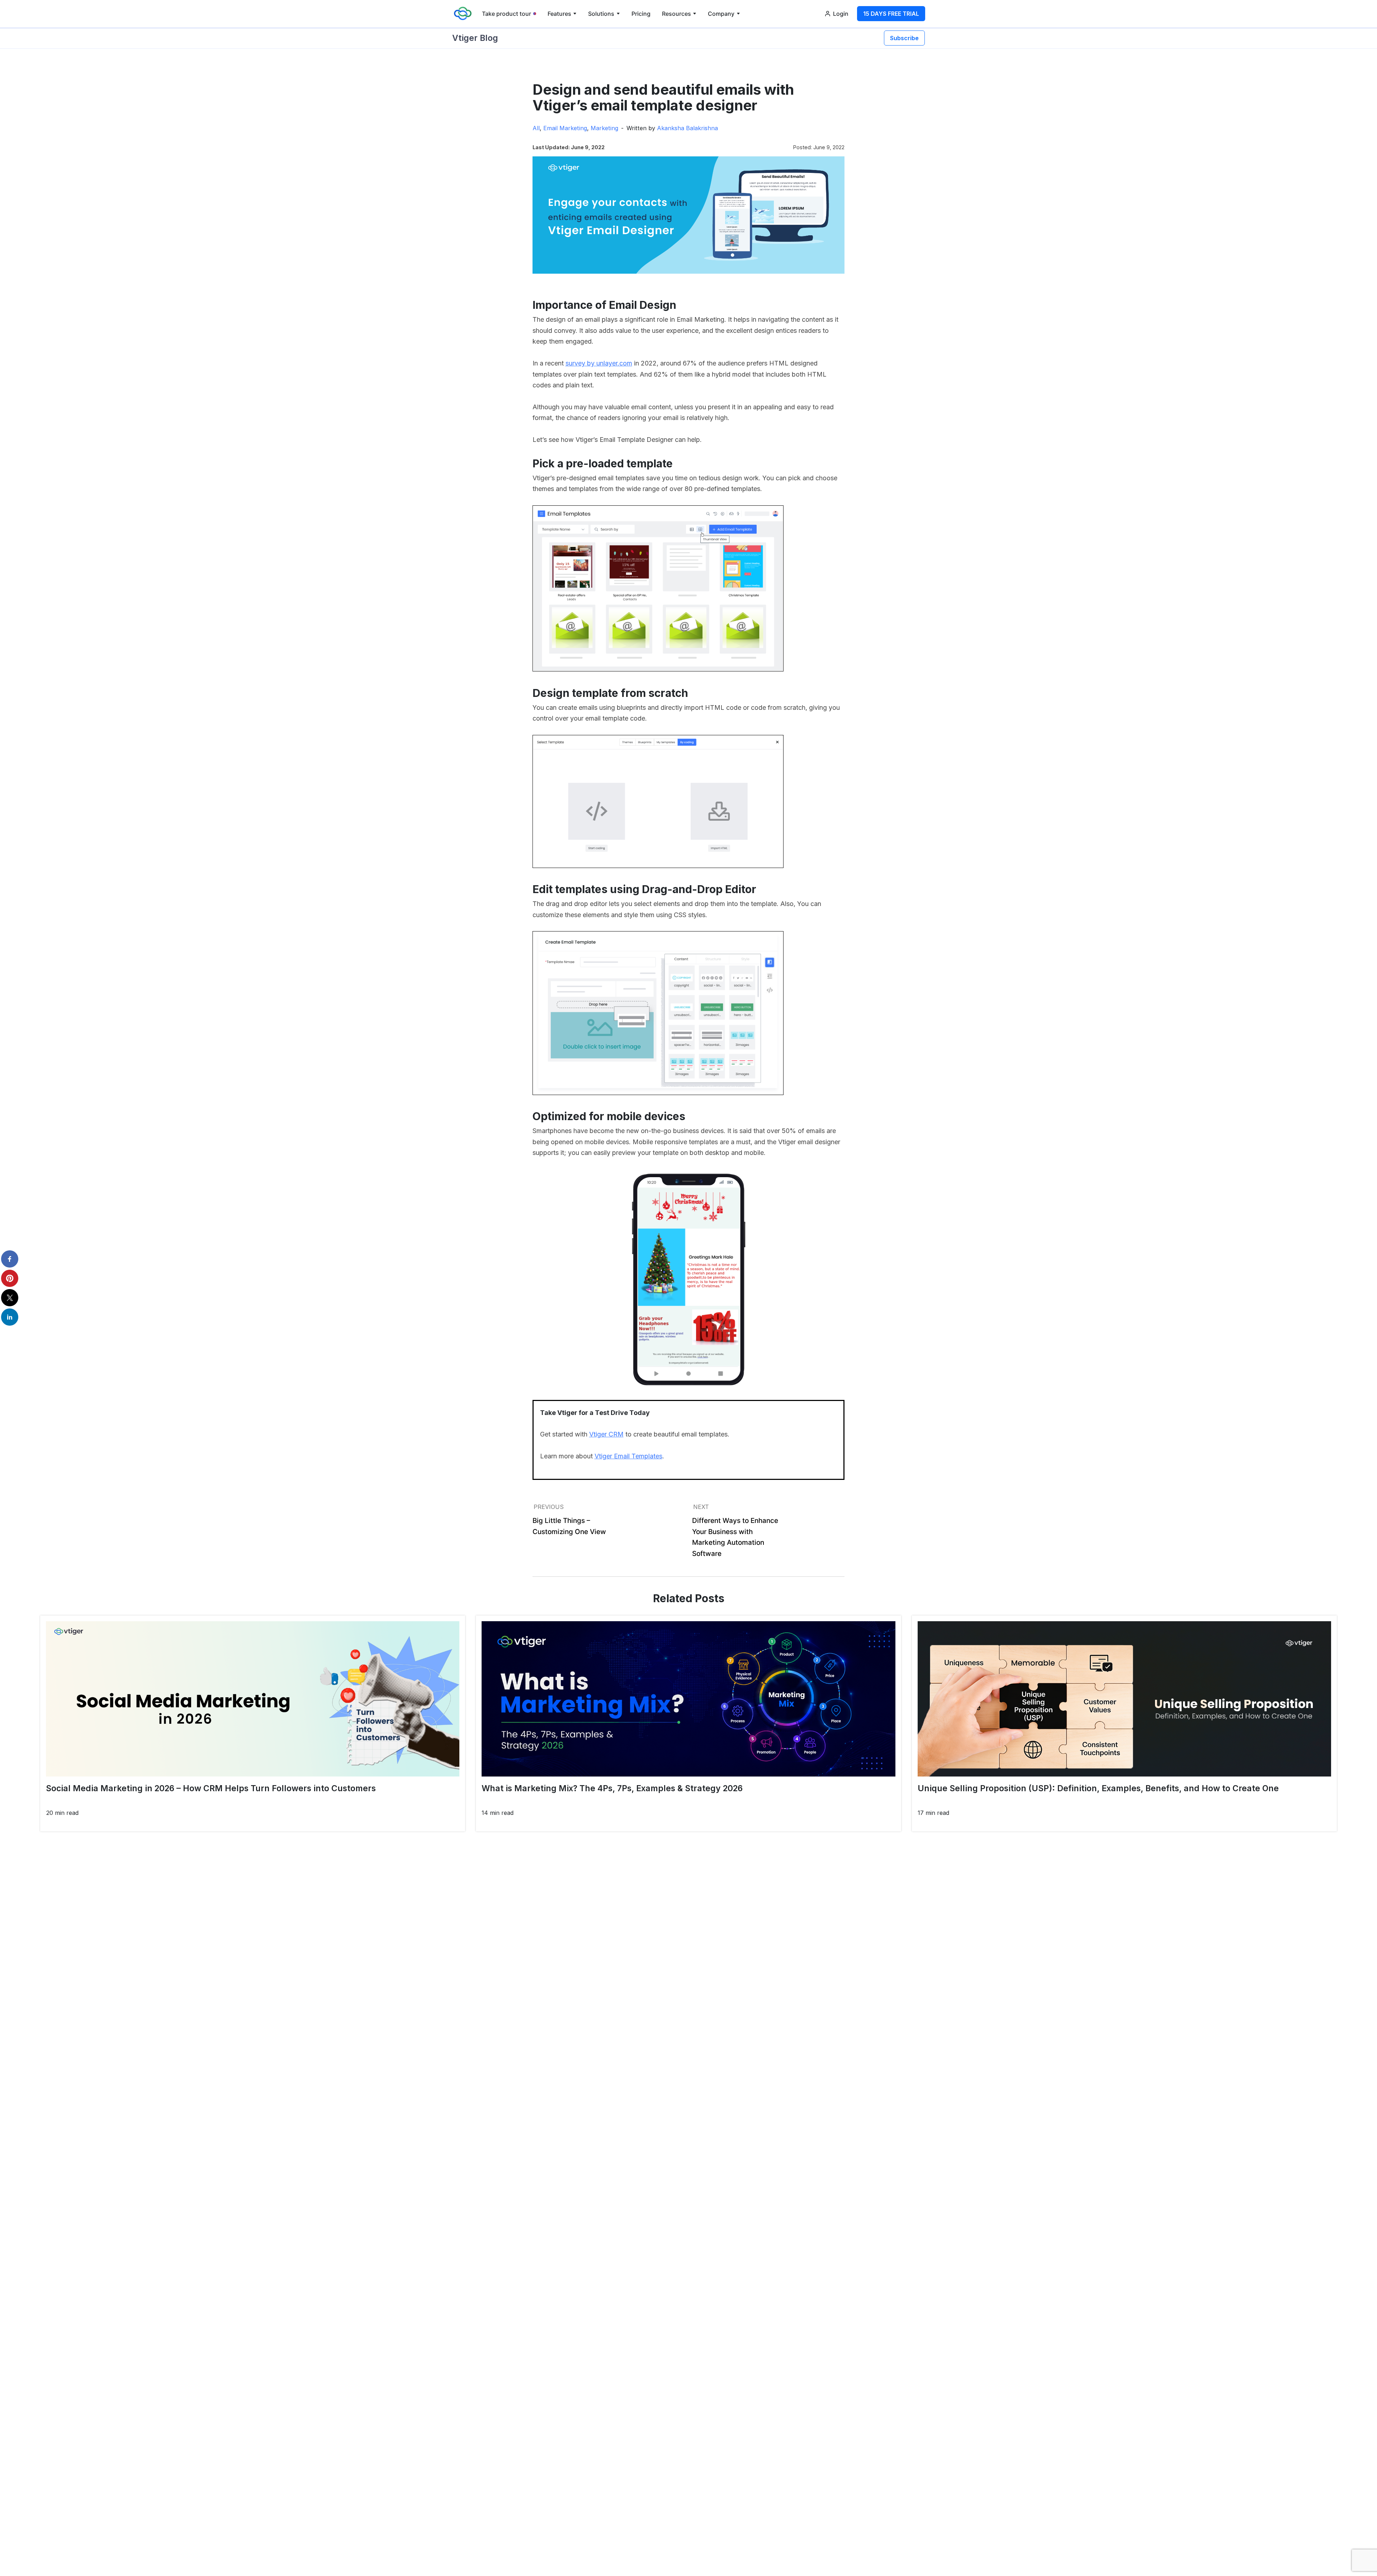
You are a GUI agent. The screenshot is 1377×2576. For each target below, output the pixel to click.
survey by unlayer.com (599, 363)
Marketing (604, 128)
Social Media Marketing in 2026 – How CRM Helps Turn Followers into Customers (211, 1788)
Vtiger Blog (475, 38)
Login (841, 14)
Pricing (641, 14)
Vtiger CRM (606, 1434)
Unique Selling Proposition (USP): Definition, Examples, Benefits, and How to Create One (1098, 1788)
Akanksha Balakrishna (687, 128)
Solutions (601, 14)
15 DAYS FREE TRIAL (891, 14)
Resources (676, 14)
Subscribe (904, 38)
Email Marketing (565, 128)
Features (559, 14)
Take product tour (507, 14)
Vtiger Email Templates (628, 1456)
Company (721, 14)
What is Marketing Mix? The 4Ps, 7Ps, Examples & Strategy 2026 (612, 1788)
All (536, 128)
